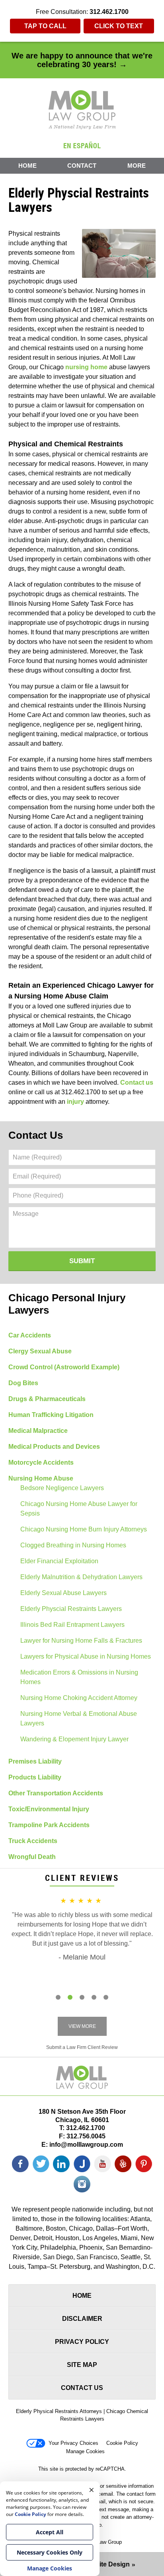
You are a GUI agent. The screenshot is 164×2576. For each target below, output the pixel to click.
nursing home (86, 367)
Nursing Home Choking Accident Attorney (79, 1698)
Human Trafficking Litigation (51, 1415)
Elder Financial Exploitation (59, 1561)
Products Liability (35, 1777)
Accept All (50, 2532)
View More (82, 2026)
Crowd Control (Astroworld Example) (64, 1367)
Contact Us (36, 1135)
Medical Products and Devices (54, 1447)
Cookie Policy (122, 2443)
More (137, 166)
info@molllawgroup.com (86, 2145)
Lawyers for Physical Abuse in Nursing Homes (86, 1656)
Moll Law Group (104, 2542)
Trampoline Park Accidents (49, 1825)
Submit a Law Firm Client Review (82, 2047)
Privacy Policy (82, 2342)
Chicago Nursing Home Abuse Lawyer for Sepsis (79, 1509)
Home (27, 166)
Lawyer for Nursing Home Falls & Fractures (81, 1641)
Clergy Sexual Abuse (40, 1351)
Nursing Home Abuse (41, 1478)
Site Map (82, 2365)
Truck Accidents (33, 1841)
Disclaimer (82, 2319)
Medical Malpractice (38, 1431)
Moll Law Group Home (82, 110)
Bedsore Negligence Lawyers (62, 1488)
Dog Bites (23, 1383)
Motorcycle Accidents (41, 1462)
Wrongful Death (32, 1857)
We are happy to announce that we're (82, 60)
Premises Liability (35, 1761)
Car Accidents (30, 1335)
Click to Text (119, 26)
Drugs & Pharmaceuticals (47, 1399)
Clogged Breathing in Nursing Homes (73, 1545)
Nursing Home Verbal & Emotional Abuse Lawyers (79, 1718)
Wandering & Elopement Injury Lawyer (74, 1739)
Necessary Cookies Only (50, 2552)
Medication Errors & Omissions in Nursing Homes (79, 1677)
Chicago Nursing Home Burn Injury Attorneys (84, 1529)
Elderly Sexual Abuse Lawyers (63, 1593)
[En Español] (82, 145)
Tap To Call (45, 26)
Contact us (137, 1083)
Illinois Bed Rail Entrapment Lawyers (72, 1625)
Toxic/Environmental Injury (49, 1809)
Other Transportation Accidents (56, 1793)
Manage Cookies (85, 2451)
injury (75, 1102)
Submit (82, 1261)
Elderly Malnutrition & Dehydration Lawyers (81, 1577)
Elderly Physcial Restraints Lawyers (71, 1609)
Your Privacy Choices (73, 2443)
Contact (82, 166)
